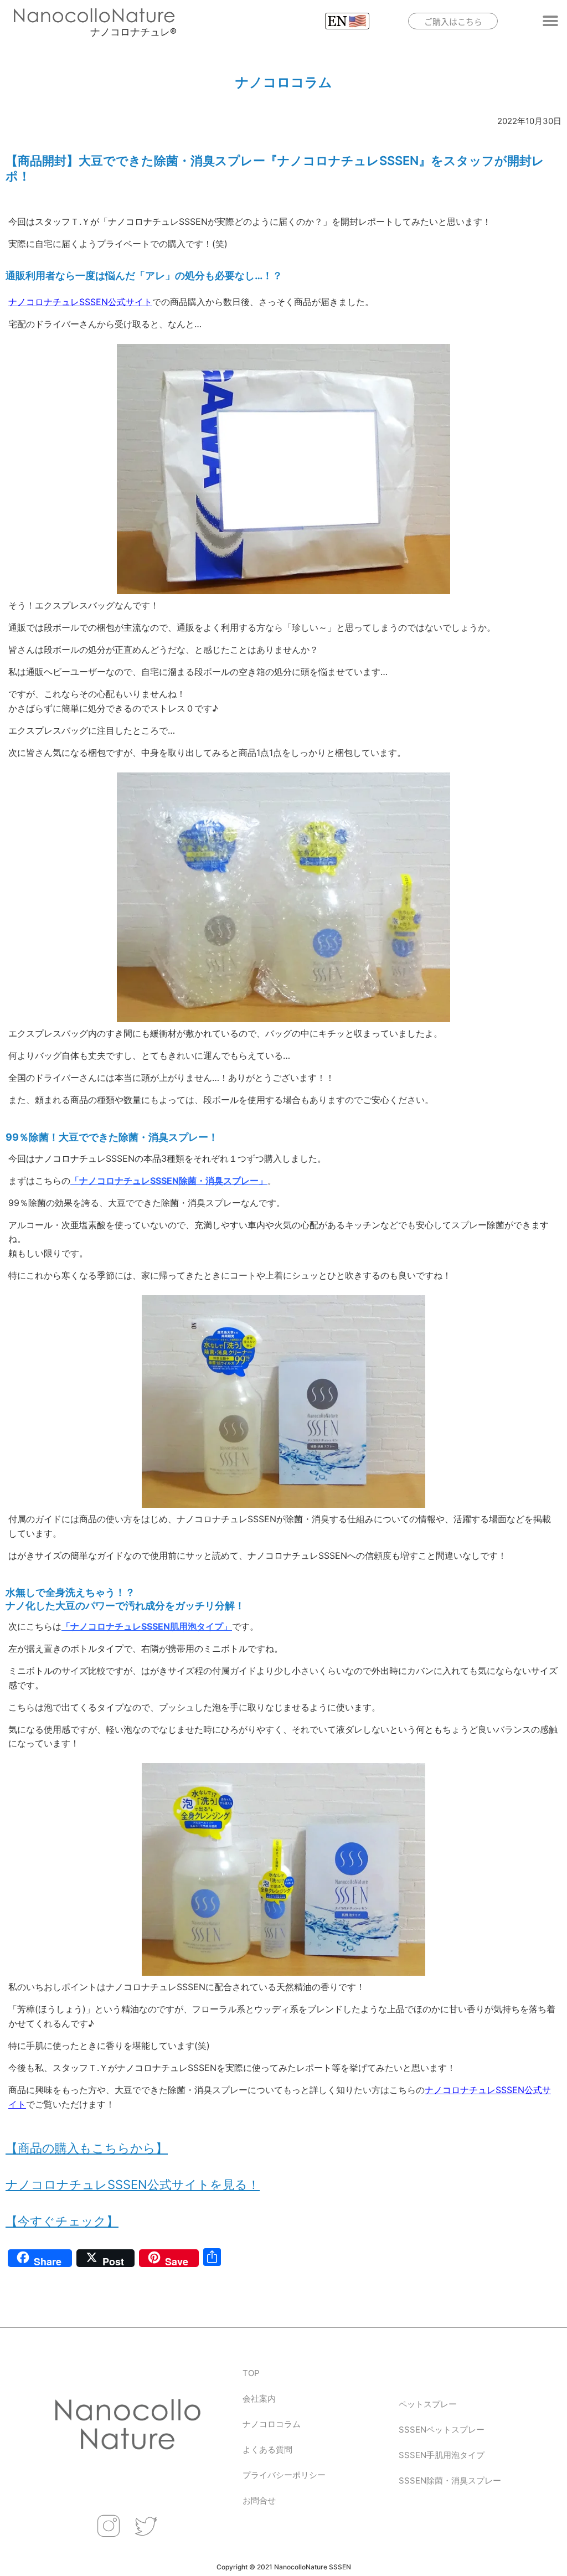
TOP (251, 2373)
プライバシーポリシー (284, 2475)
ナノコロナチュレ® (133, 32)
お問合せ (259, 2500)
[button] (551, 21)
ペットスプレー (428, 2404)
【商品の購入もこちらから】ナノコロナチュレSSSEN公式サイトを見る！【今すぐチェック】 (133, 2185)
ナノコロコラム (272, 2424)
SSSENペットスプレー (442, 2430)
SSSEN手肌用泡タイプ (442, 2455)
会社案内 (259, 2399)
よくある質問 (267, 2449)
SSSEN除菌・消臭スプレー (450, 2480)
